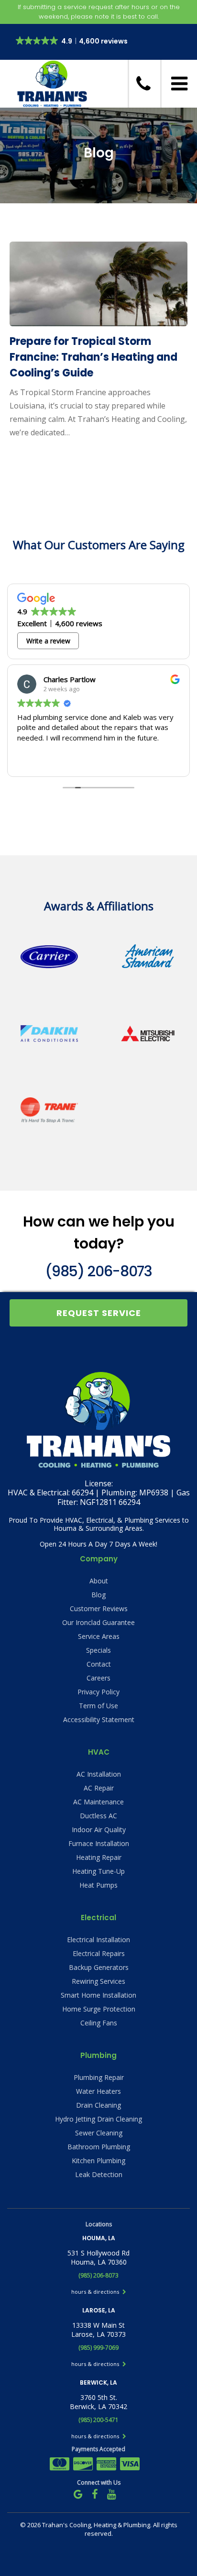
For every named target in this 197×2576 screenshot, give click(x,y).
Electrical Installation (98, 1940)
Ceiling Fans (99, 2023)
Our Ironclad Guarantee (98, 1622)
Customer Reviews (99, 1609)
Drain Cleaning (98, 2105)
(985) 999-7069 (98, 2348)
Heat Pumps (98, 1885)
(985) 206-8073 (98, 1271)
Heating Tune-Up (98, 1871)
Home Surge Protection (99, 2009)
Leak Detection (99, 2174)
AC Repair (99, 1788)
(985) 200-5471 (98, 2420)
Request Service (99, 1313)
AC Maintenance (98, 1802)
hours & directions (96, 2292)
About (99, 1581)
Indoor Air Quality (99, 1830)
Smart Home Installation (98, 1995)
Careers (98, 1678)
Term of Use (98, 1706)
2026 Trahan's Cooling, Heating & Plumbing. (90, 2525)
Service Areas (99, 1636)
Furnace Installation (99, 1843)
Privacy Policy (98, 1692)
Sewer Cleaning (99, 2133)
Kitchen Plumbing (98, 2161)
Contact (99, 1664)
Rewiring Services (98, 1981)
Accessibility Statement (99, 1719)
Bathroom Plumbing (99, 2147)
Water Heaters (98, 2091)
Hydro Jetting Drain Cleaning (98, 2119)
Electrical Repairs (99, 1953)
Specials (98, 1650)
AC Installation (99, 1774)
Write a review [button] (48, 641)
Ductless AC (98, 1816)
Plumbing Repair (99, 2077)
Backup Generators (99, 1967)
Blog (98, 1595)
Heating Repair (99, 1857)
